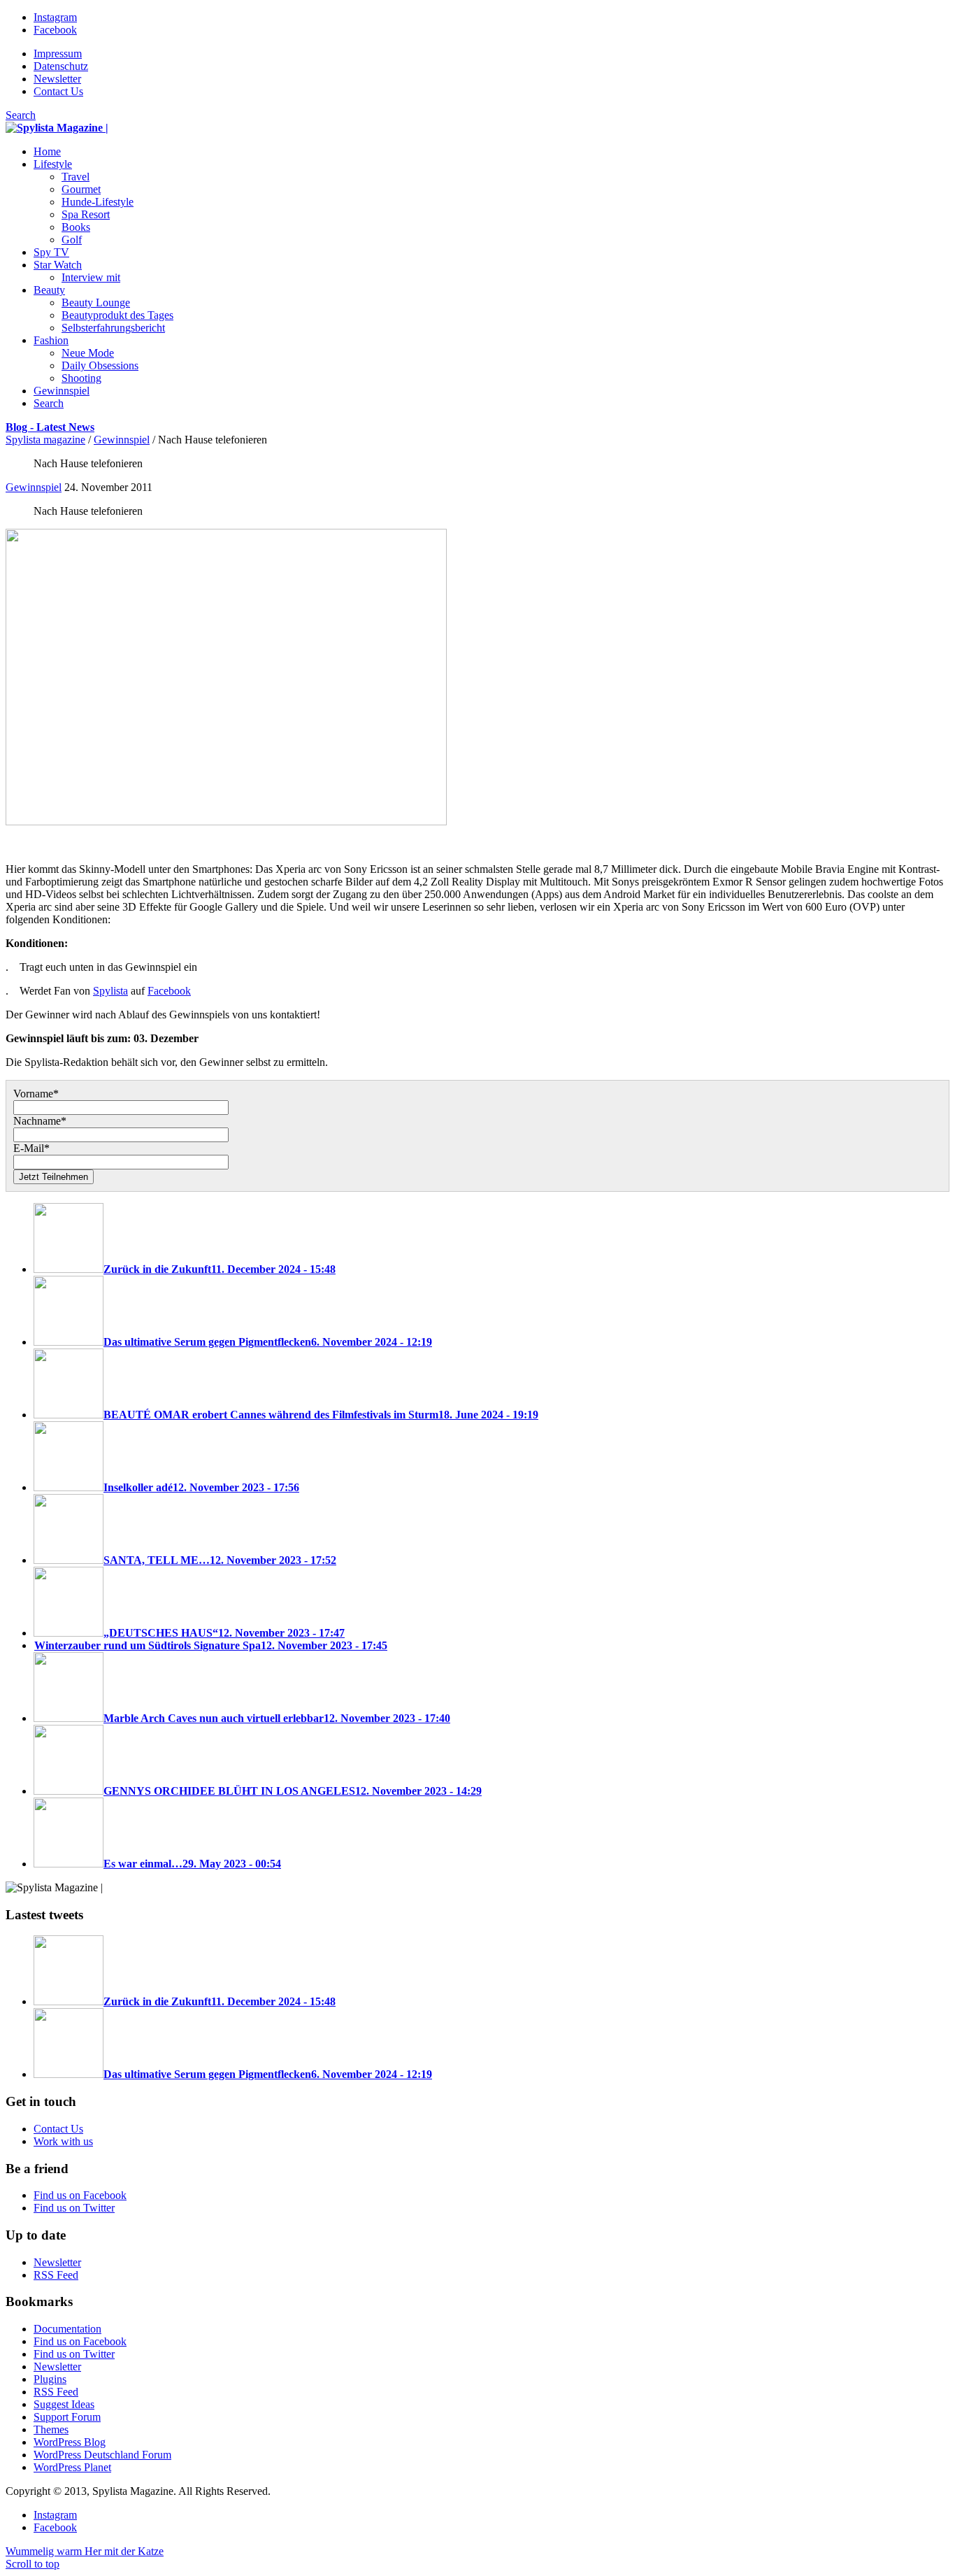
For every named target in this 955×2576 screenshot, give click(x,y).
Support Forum (67, 2417)
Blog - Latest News (50, 427)
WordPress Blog (70, 2442)
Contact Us (58, 91)
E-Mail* (31, 1148)
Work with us (63, 2141)
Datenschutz (61, 66)
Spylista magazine (45, 440)
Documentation (67, 2329)
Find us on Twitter (74, 2208)
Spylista (110, 991)
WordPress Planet (72, 2467)
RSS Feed (56, 2275)
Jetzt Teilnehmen (53, 1177)
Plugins (50, 2379)
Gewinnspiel (122, 440)
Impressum (58, 54)
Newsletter (57, 79)
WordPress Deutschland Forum (102, 2455)
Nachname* (40, 1121)
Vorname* (36, 1094)
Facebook (169, 991)
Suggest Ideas (64, 2404)
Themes (51, 2429)
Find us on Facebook (80, 2195)
